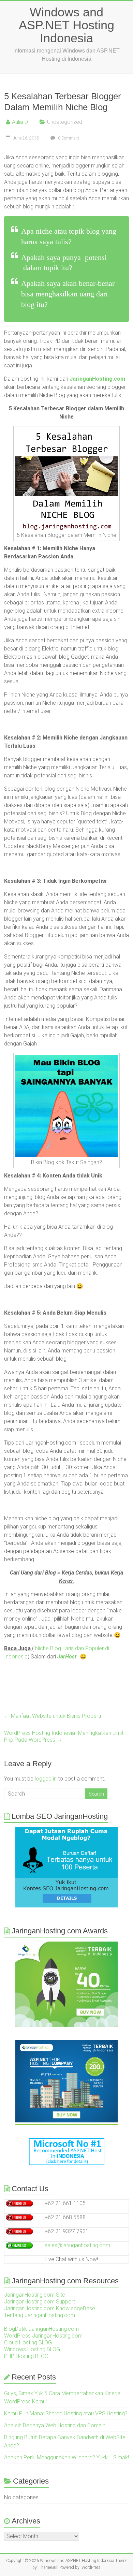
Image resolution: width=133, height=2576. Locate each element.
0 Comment (68, 138)
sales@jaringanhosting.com (77, 2245)
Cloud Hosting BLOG (28, 2343)
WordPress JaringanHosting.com (43, 2336)
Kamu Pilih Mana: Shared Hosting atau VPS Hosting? (66, 2413)
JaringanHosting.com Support (40, 2302)
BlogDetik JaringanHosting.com (41, 2329)
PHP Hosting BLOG (26, 2356)
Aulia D (20, 122)
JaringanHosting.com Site (35, 2295)
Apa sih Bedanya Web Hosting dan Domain (55, 2425)
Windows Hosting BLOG (32, 2349)
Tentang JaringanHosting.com (40, 2315)
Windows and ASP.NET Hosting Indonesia (66, 25)
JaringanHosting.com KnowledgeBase (50, 2308)
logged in (46, 1779)
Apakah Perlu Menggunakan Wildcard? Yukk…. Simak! (66, 2457)
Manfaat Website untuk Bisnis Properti (53, 1716)
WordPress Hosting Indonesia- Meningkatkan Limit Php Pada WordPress (64, 1736)
